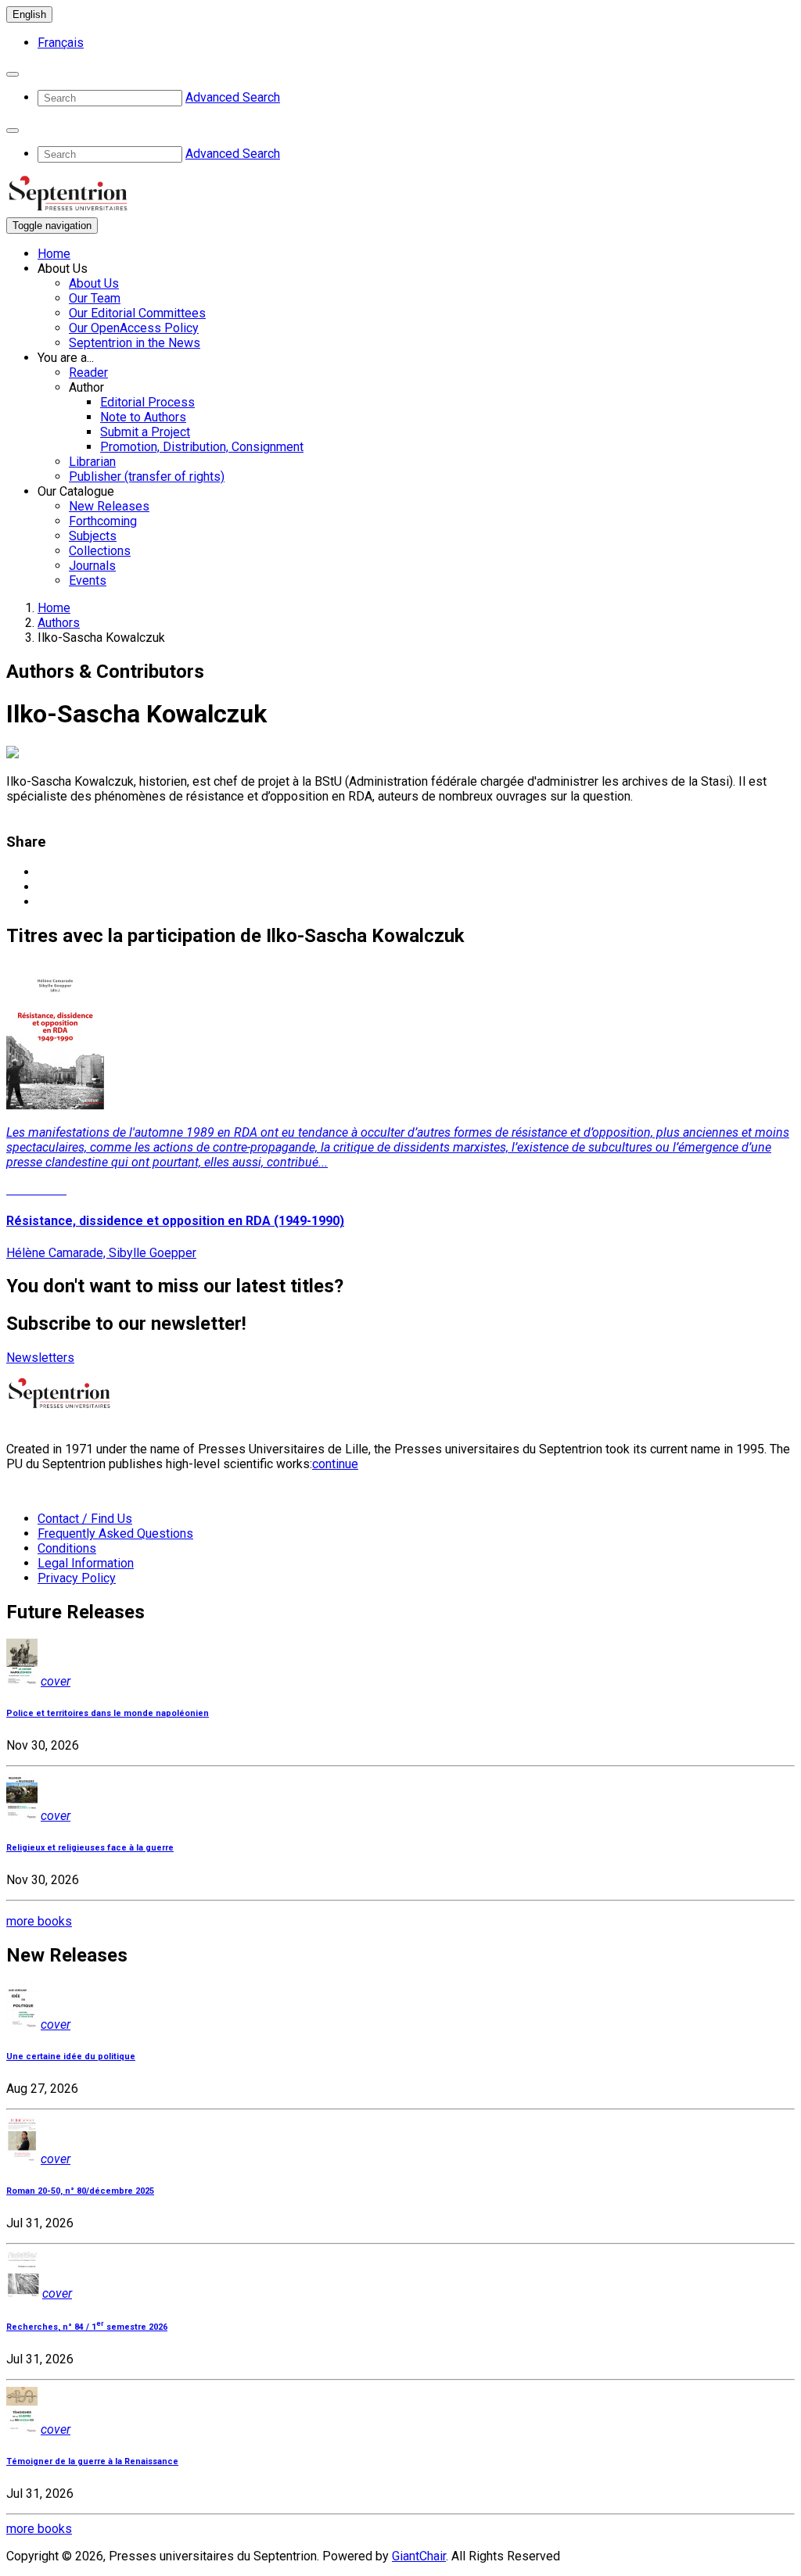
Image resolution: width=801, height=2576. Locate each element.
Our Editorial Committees (137, 313)
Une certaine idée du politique (71, 2057)
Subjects (93, 536)
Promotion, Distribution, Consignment (202, 447)
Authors (59, 623)
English (29, 14)
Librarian (92, 462)
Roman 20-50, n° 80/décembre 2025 (80, 2191)
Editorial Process (147, 402)
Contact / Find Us (85, 1519)
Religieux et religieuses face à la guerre (90, 1848)
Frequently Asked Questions (115, 1533)
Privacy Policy (77, 1578)
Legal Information (86, 1563)
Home (54, 254)
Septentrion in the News (135, 343)
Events (88, 580)
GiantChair (419, 2556)
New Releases (109, 506)
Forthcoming (103, 521)
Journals (92, 566)
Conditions (67, 1548)
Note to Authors (143, 417)
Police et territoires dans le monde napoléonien (108, 1713)
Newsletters (40, 1358)
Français (61, 43)
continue (335, 1464)
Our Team (95, 298)
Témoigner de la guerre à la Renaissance (92, 2461)
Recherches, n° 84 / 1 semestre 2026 (87, 2327)
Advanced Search (233, 97)
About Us (94, 283)
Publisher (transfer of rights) (147, 477)
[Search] (13, 74)
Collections (100, 551)
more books (39, 1921)
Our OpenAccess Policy (134, 328)
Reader (88, 373)
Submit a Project (145, 432)
